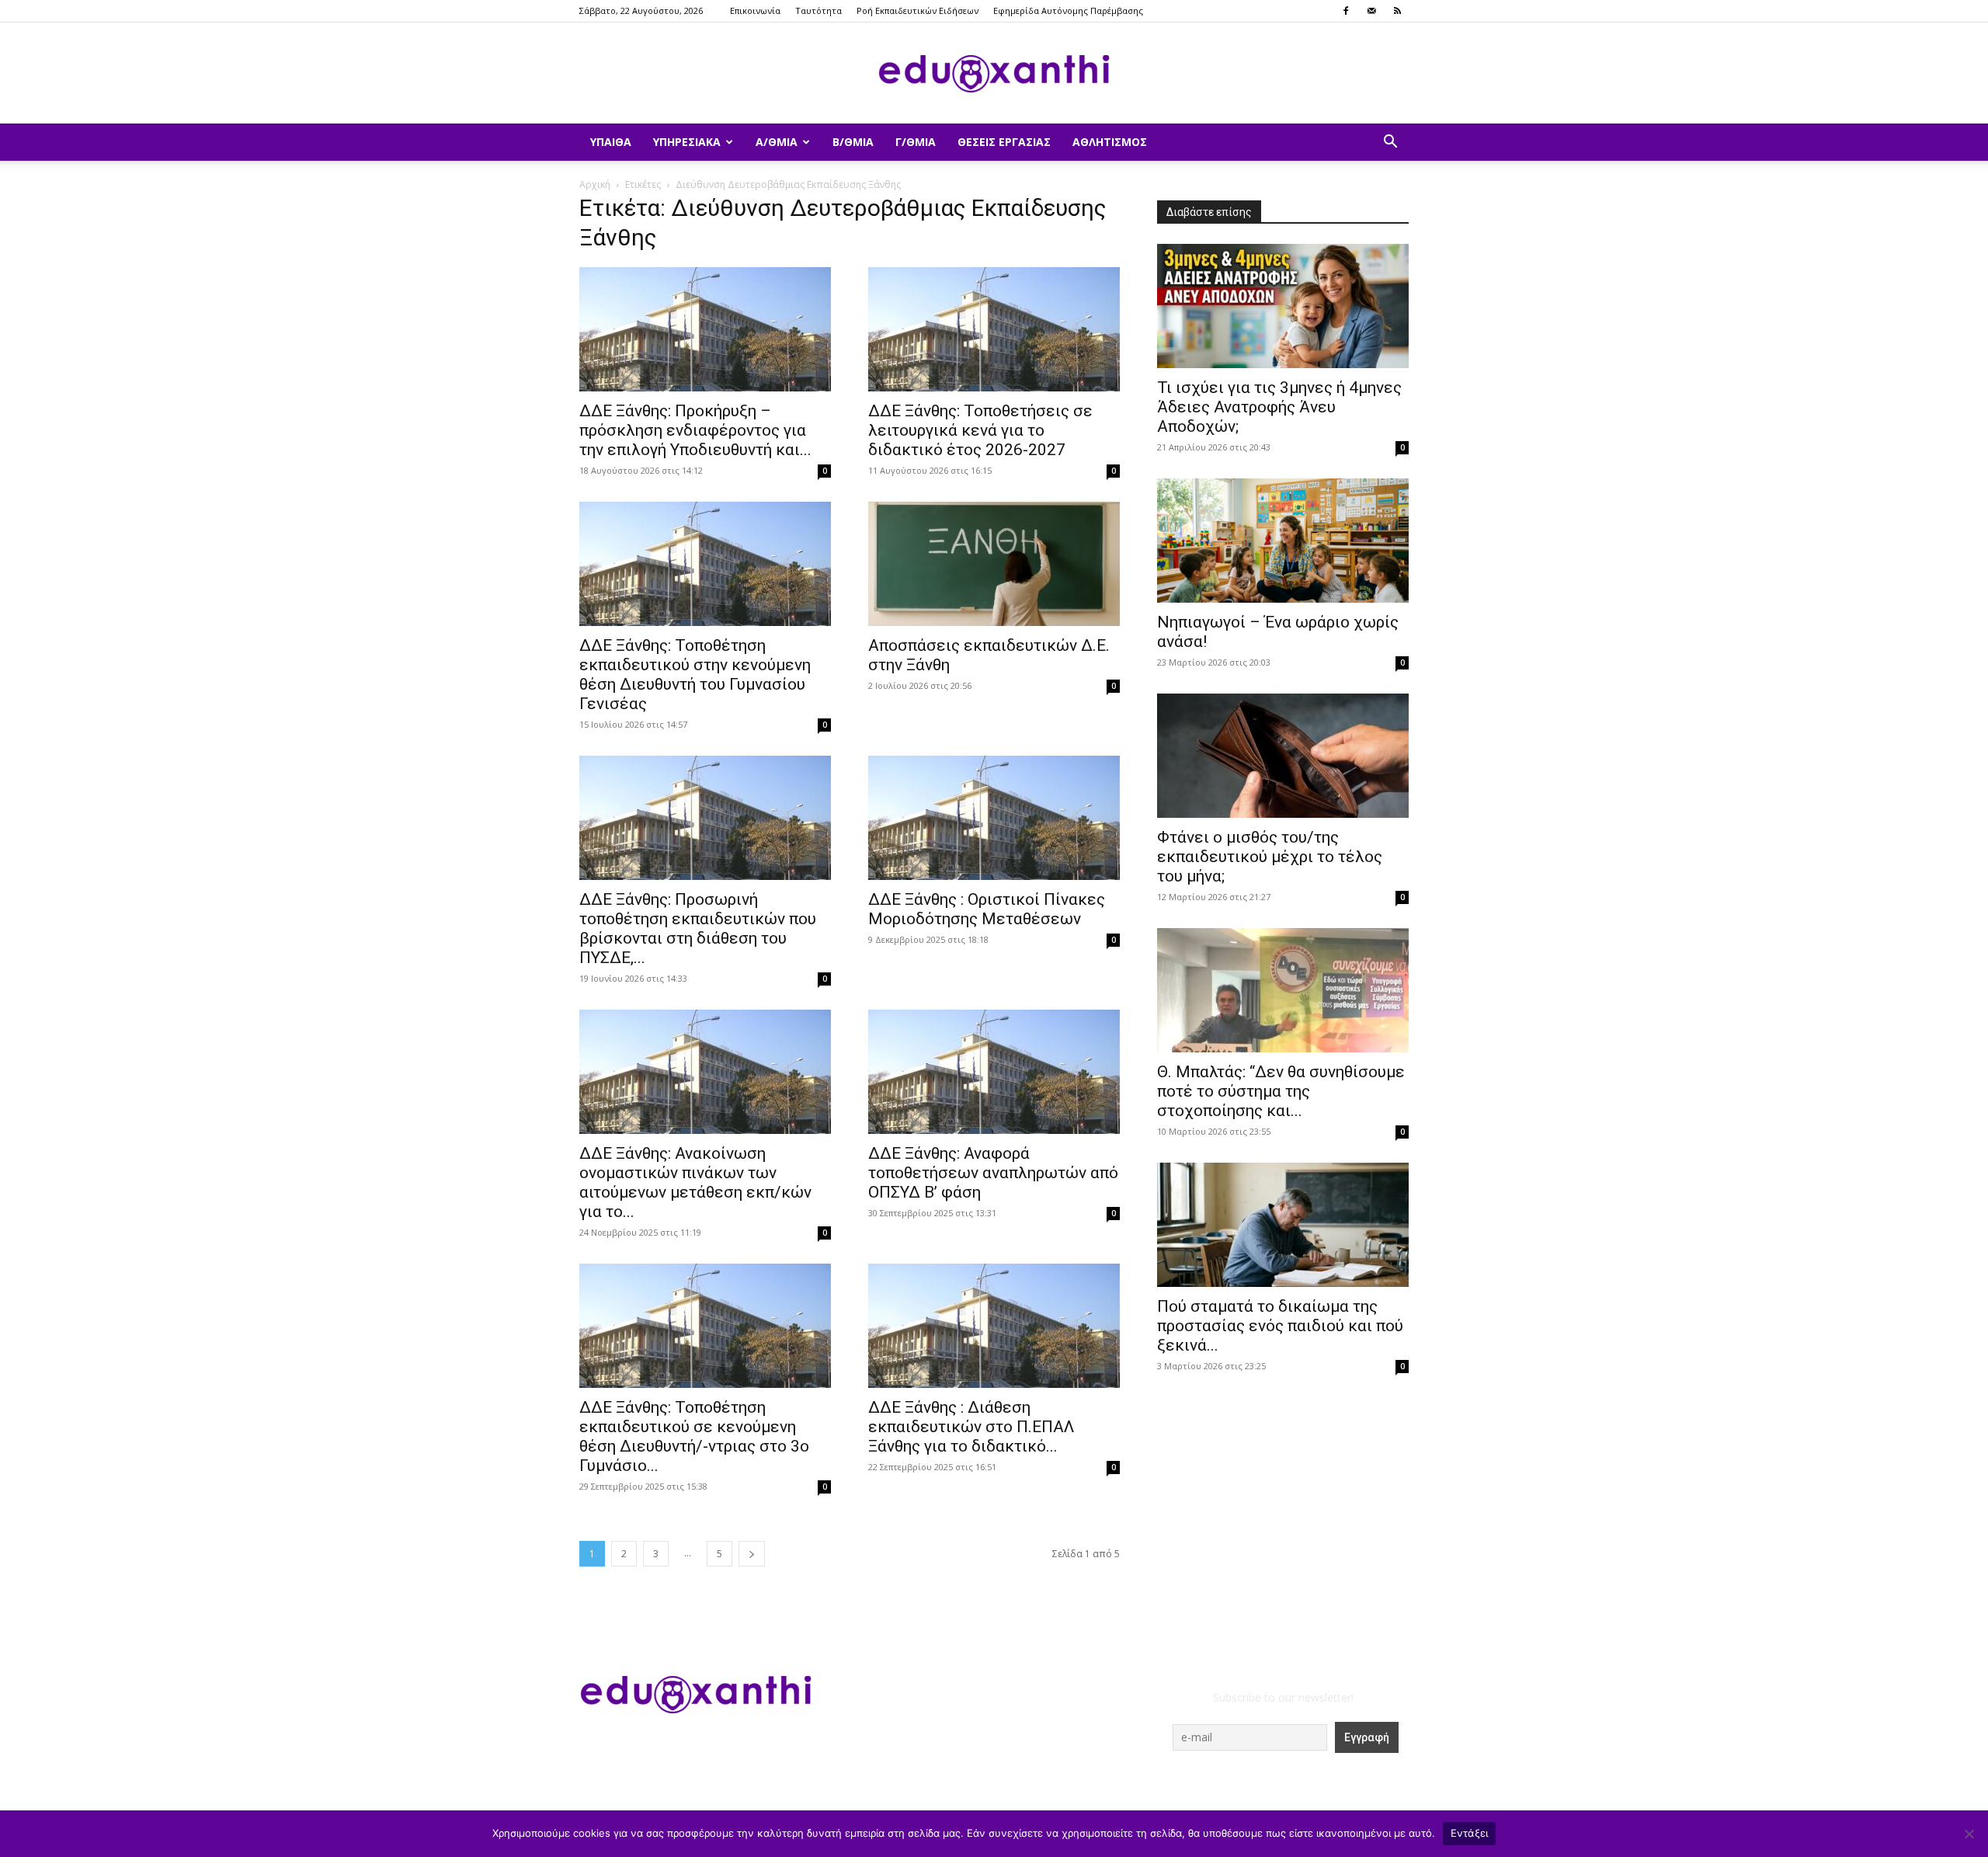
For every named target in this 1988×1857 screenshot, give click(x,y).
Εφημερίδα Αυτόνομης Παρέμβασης (1068, 10)
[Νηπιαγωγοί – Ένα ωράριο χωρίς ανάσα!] (1283, 541)
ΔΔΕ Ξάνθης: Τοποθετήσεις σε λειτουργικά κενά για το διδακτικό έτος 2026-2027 (980, 430)
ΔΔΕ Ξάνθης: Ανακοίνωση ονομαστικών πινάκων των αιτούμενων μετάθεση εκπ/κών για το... (695, 1182)
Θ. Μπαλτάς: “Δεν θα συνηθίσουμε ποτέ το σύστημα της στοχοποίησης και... (1281, 1091)
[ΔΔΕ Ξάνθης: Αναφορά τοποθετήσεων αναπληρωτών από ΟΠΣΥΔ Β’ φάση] (994, 1072)
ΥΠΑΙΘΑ (611, 142)
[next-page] (752, 1554)
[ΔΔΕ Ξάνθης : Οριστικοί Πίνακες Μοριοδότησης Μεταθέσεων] (994, 818)
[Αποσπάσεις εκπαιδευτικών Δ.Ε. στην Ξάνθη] (994, 564)
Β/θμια (853, 142)
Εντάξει (1470, 1833)
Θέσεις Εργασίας (1004, 142)
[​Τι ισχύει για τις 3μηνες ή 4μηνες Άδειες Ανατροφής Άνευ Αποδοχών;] (1283, 306)
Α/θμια (777, 142)
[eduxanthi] (994, 74)
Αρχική (595, 184)
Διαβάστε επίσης (1209, 212)
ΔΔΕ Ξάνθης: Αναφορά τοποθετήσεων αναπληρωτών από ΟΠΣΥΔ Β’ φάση (993, 1173)
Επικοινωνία (755, 10)
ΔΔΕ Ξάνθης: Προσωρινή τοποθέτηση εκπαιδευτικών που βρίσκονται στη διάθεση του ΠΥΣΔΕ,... (698, 928)
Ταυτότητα (818, 10)
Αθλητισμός (1110, 142)
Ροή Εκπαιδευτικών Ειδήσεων (918, 10)
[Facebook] (1346, 11)
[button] (1390, 143)
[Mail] (1371, 11)
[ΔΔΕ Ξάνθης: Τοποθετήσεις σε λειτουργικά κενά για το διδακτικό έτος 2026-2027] (994, 329)
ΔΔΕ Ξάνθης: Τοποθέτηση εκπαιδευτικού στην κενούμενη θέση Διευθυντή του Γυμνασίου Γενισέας (695, 675)
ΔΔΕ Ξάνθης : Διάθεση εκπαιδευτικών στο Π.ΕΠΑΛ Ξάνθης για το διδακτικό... (971, 1427)
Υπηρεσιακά (687, 142)
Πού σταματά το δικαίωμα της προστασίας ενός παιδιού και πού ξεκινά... (1280, 1326)
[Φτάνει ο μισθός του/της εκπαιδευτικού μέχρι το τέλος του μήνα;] (1283, 756)
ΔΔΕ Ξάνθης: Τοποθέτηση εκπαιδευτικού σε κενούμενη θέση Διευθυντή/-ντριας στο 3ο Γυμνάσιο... (694, 1436)
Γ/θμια (916, 142)
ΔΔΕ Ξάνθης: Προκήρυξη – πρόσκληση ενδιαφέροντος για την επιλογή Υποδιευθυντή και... (695, 430)
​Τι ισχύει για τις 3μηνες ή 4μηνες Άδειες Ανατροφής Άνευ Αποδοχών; (1279, 407)
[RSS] (1397, 11)
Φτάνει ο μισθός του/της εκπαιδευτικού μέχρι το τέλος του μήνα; (1270, 857)
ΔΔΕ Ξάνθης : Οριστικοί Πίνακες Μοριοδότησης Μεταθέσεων (987, 909)
